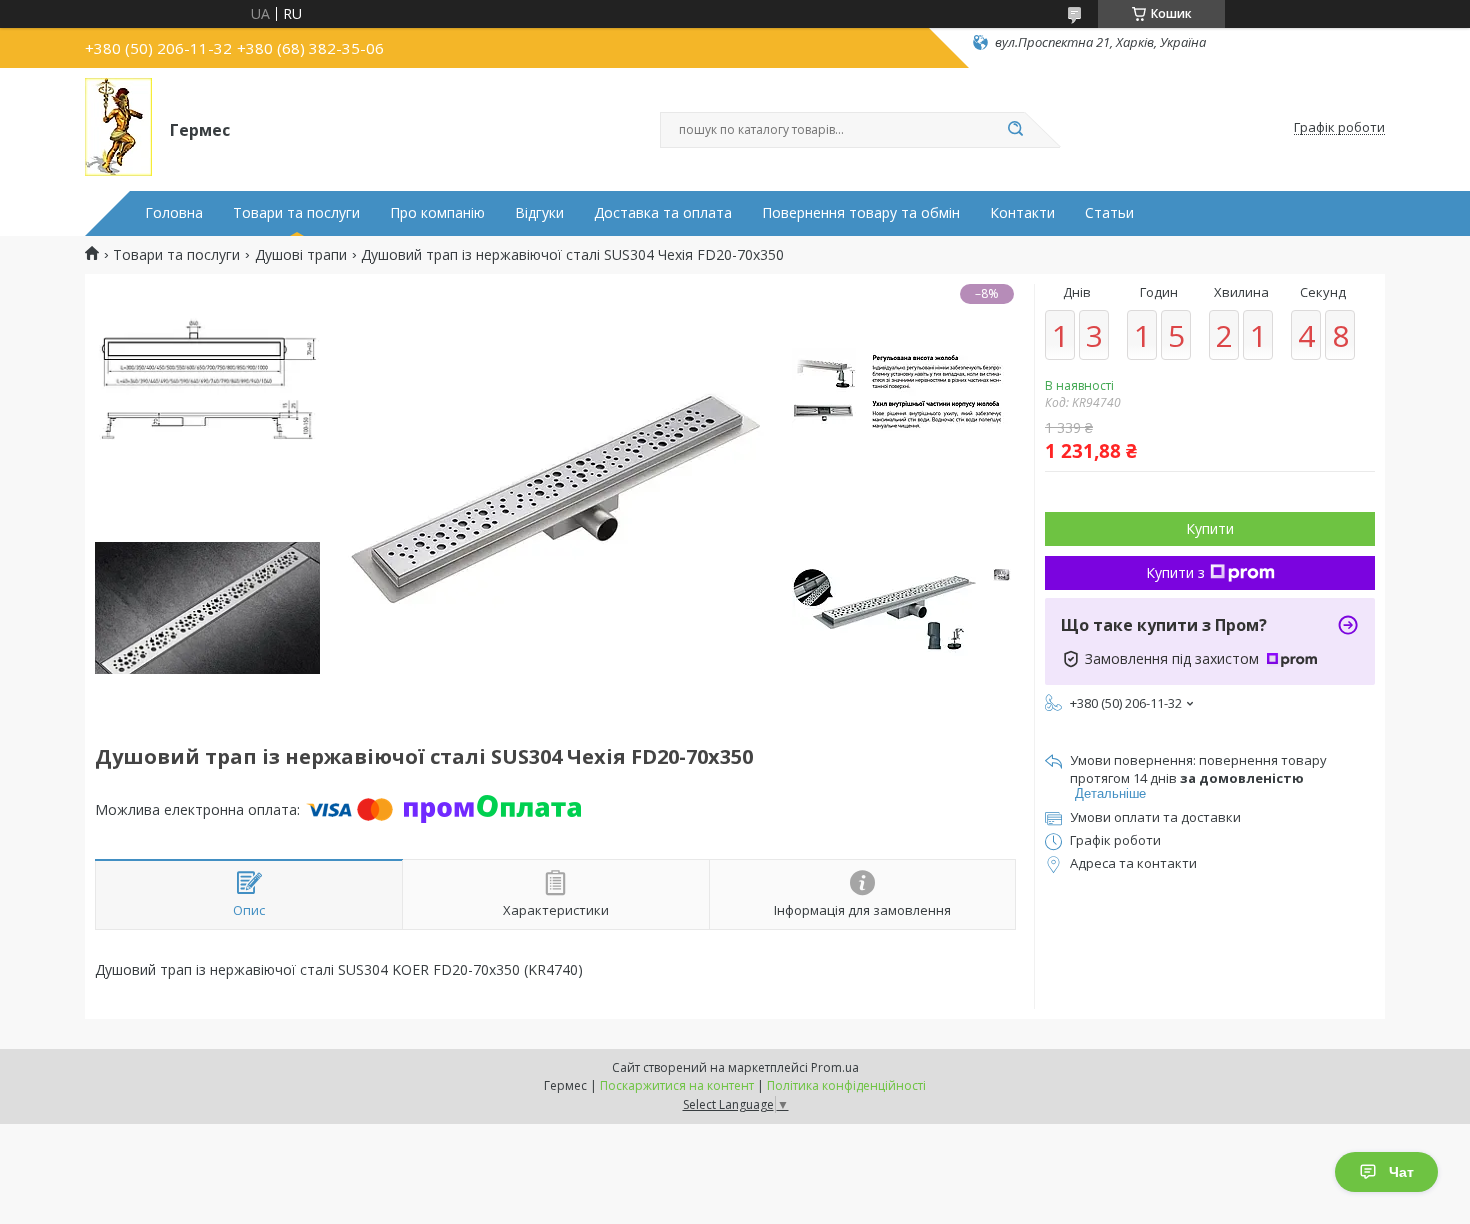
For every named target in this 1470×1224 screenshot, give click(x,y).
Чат (1401, 1172)
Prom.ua (835, 1067)
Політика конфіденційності (846, 1085)
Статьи (1109, 213)
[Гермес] (118, 128)
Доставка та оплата (663, 213)
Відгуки (539, 213)
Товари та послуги (296, 213)
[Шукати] (1015, 130)
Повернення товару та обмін (861, 213)
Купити (1210, 528)
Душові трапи (301, 255)
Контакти (1022, 213)
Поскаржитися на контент (677, 1085)
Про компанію (437, 213)
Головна (174, 213)
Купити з (1175, 572)
